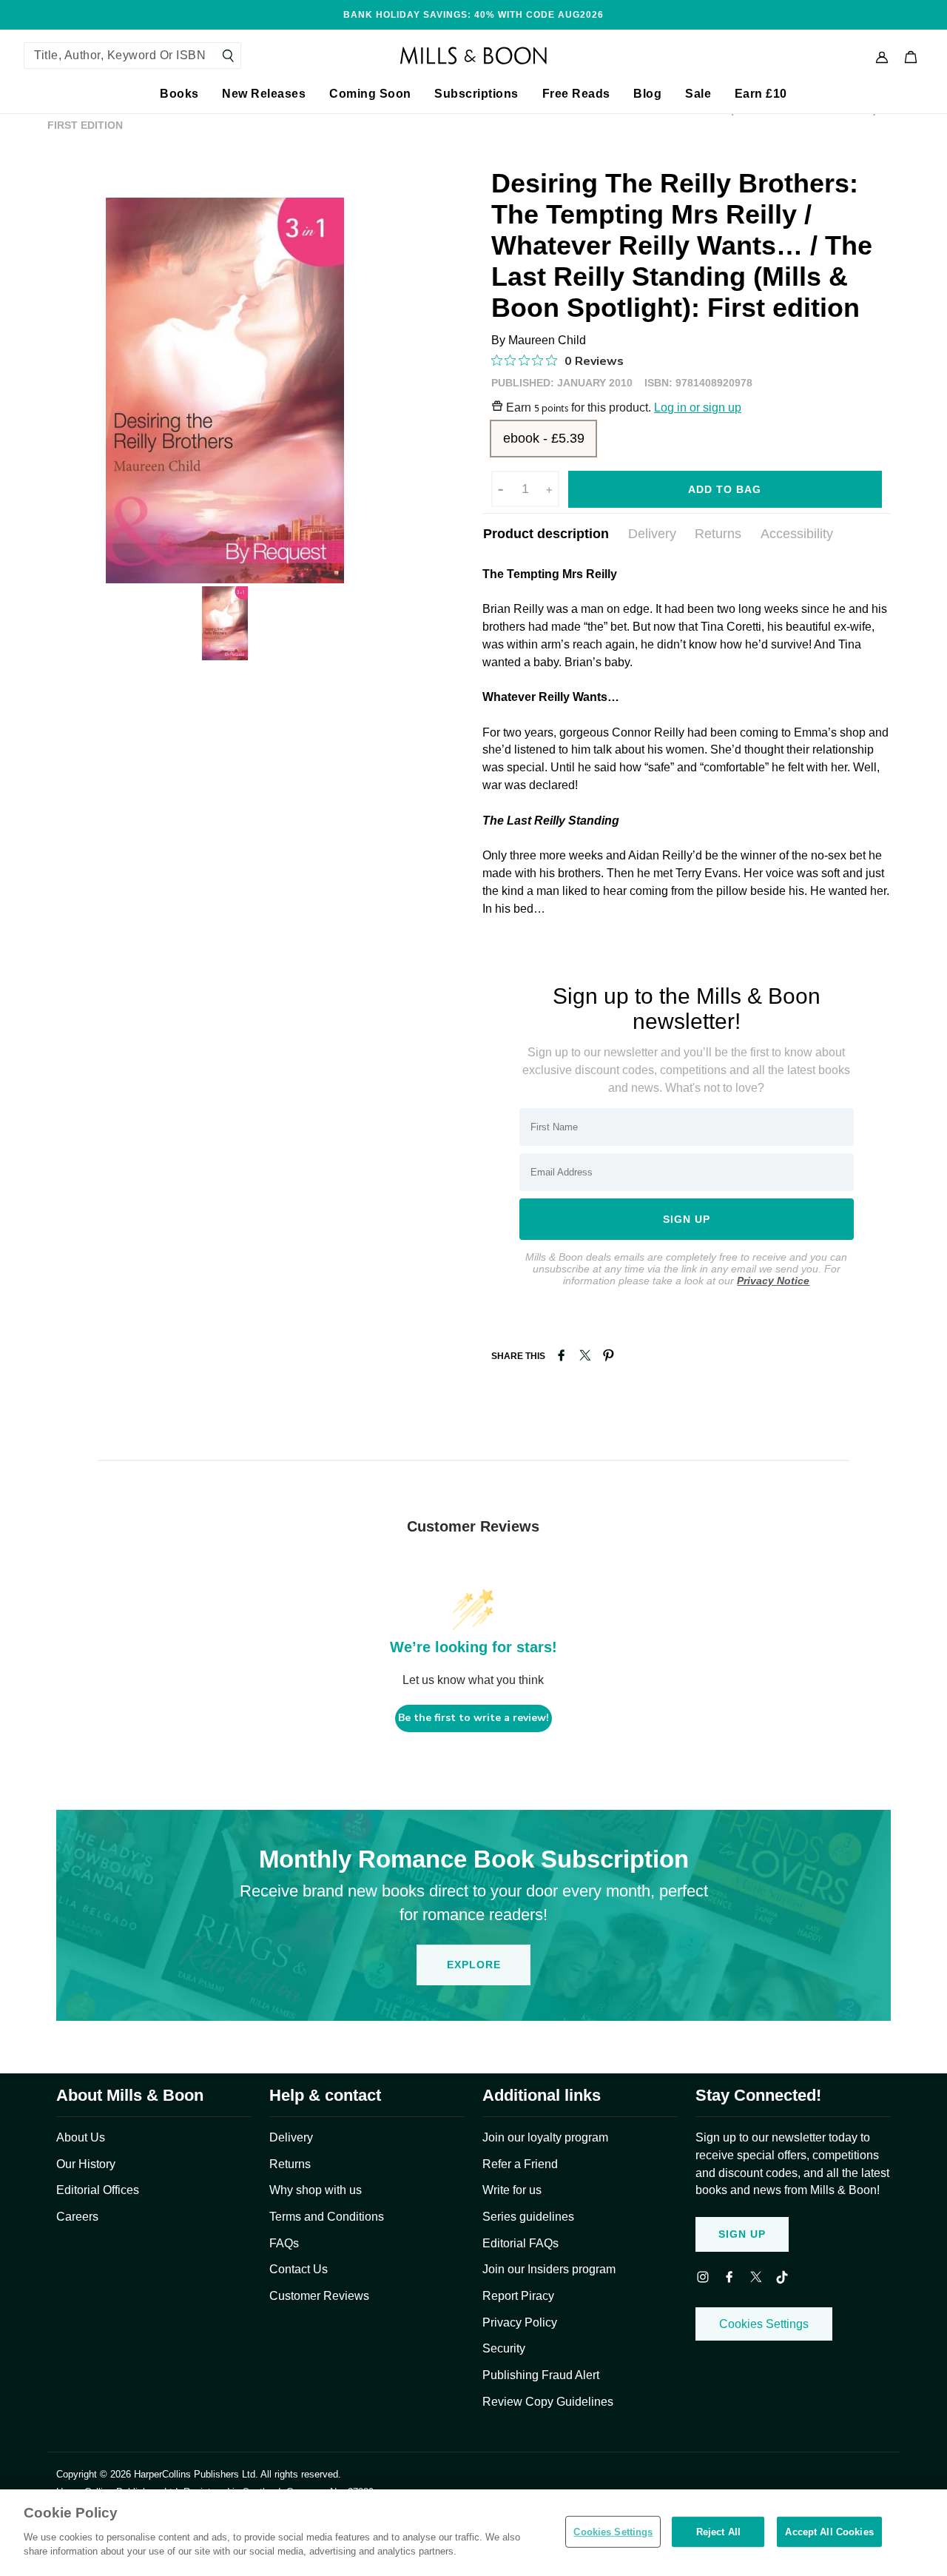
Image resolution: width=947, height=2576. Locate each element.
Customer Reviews (319, 2296)
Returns (718, 534)
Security (504, 2348)
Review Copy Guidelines (548, 2402)
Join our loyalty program (545, 2137)
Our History (86, 2164)
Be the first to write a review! (473, 1718)
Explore (474, 1965)
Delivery (652, 534)
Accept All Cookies (829, 2531)
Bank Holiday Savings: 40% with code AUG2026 (473, 14)
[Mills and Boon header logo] (473, 56)
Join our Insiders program (549, 2269)
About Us (81, 2137)
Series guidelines (528, 2217)
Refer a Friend (520, 2164)
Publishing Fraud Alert (541, 2375)
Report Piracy (518, 2296)
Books (179, 94)
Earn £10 (761, 94)
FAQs (284, 2243)
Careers (77, 2217)
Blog (647, 94)
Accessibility (797, 534)
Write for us (512, 2190)
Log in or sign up (698, 407)
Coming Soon (370, 94)
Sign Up (742, 2234)
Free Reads (576, 94)
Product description (546, 534)
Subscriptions (476, 94)
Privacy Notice (773, 1281)
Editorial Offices (98, 2190)
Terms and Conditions (327, 2217)
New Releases (264, 94)
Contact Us (299, 2269)
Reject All (718, 2531)
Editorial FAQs (520, 2243)
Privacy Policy (520, 2322)
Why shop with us (316, 2190)
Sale (698, 94)
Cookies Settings (764, 2324)
